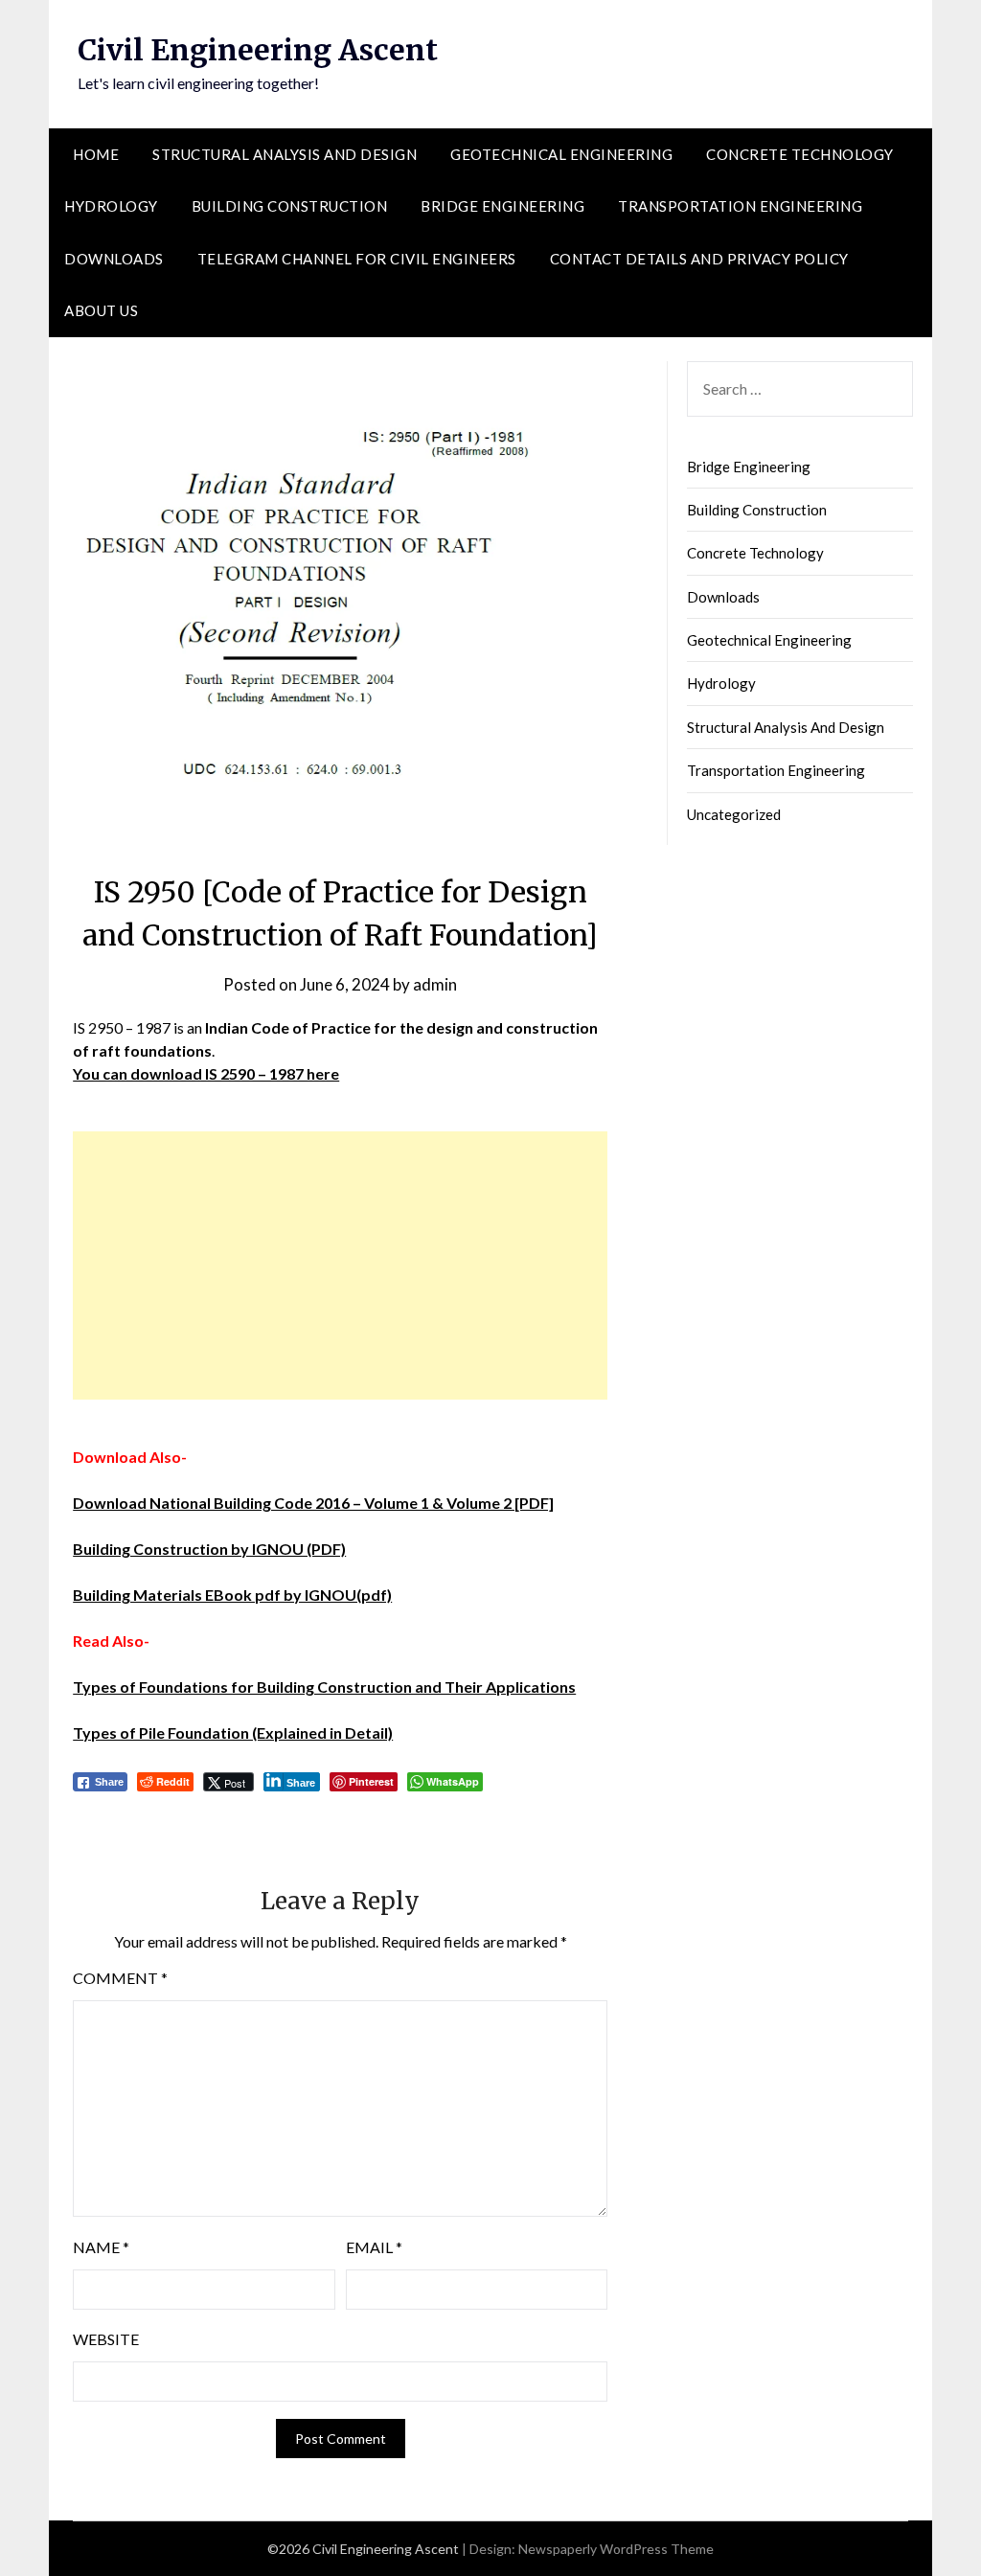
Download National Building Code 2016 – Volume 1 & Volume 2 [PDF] (313, 1503)
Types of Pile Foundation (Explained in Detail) (233, 1733)
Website (106, 2339)
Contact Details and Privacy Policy (699, 259)
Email (374, 2247)
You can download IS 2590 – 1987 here (206, 1073)
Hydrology (111, 206)
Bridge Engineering (502, 206)
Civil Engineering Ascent (258, 50)
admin (435, 984)
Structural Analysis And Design (285, 154)
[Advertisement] (340, 1265)
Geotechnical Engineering (561, 154)
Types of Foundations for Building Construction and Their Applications (324, 1687)
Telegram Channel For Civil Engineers (357, 259)
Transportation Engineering (740, 206)
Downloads (114, 259)
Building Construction (290, 206)
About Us (101, 310)
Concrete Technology (800, 154)
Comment (120, 1978)
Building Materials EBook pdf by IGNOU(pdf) (232, 1595)
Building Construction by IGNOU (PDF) (209, 1549)
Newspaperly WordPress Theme (616, 2549)
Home (96, 154)
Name (101, 2247)
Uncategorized (734, 814)
